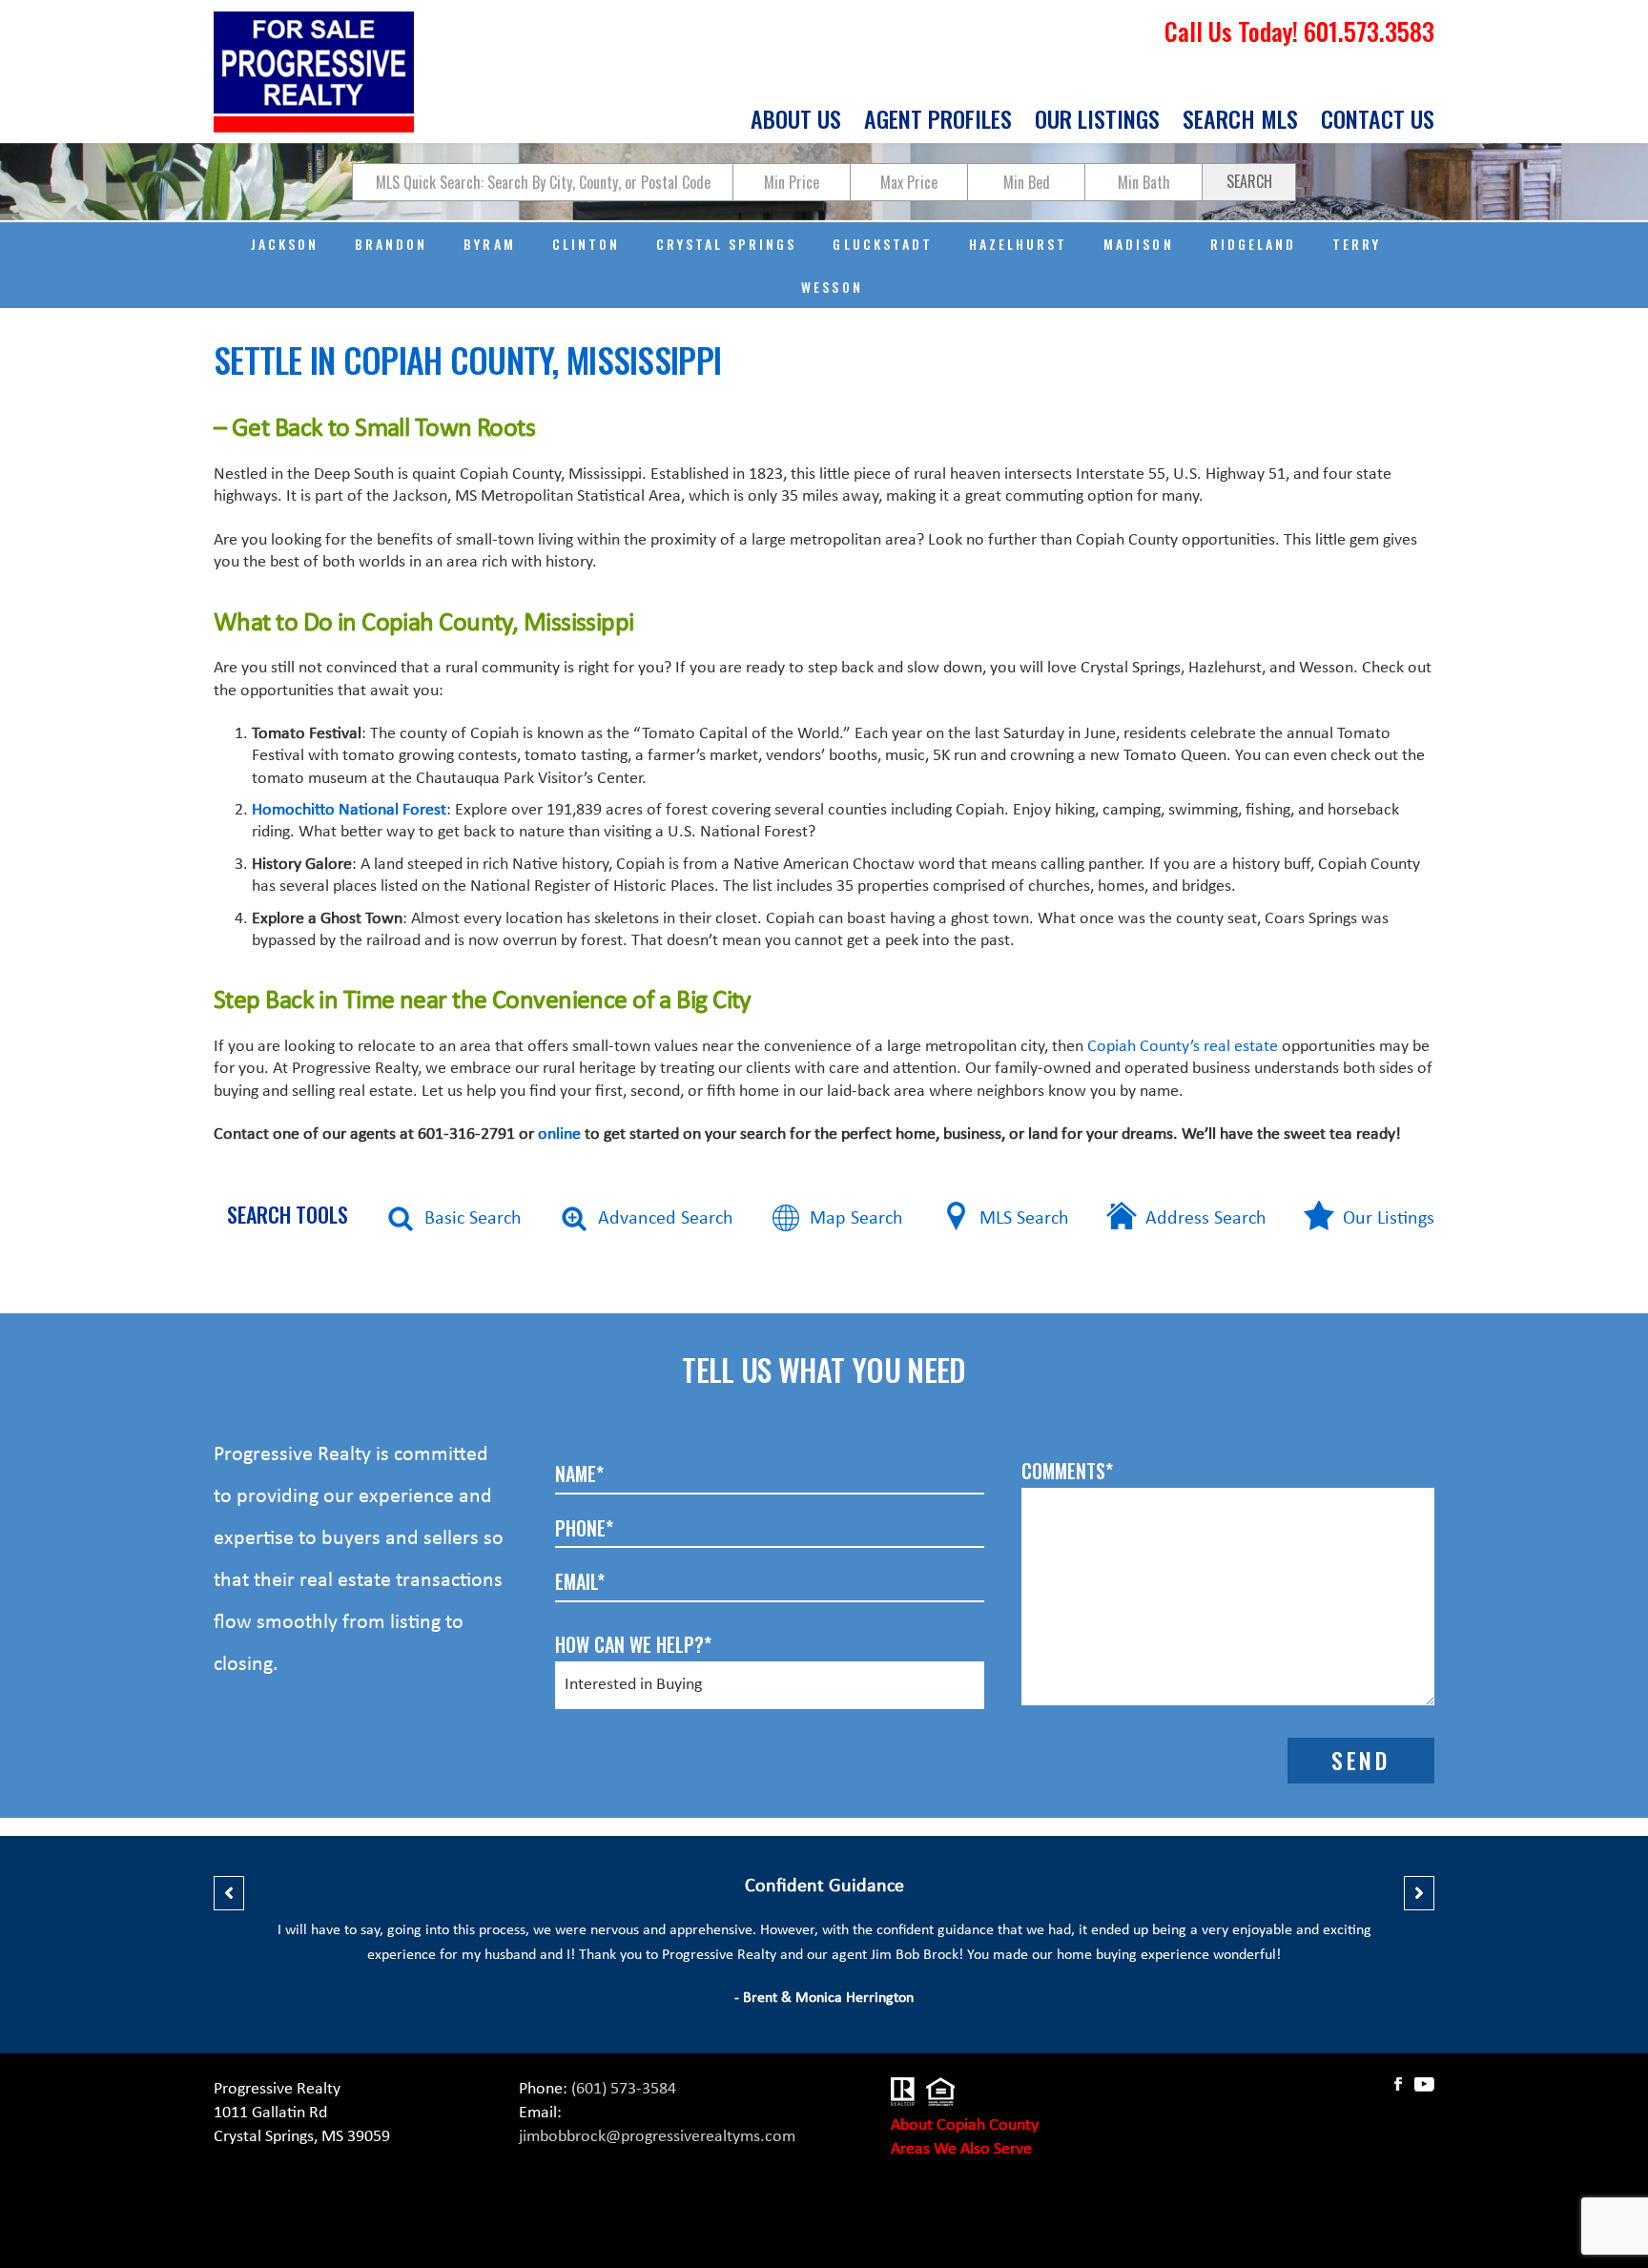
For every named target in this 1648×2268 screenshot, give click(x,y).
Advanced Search (666, 1219)
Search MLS (1240, 121)
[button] (229, 1893)
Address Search (1206, 1219)
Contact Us (1378, 121)
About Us (796, 121)
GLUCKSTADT (882, 244)
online (559, 1134)
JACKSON (285, 244)
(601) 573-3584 (624, 2089)
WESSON (832, 287)
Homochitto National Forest (349, 810)
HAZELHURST (1018, 244)
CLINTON (586, 244)
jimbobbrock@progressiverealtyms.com (657, 2137)
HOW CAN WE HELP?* (633, 1644)
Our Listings (1097, 121)
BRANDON (391, 244)
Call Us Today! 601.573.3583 (1299, 31)
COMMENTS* (1067, 1471)
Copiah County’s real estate (1183, 1047)
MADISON (1138, 244)
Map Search (856, 1219)
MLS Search (1024, 1219)
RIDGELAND (1253, 244)
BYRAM (489, 244)
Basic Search (473, 1219)
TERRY (1357, 244)
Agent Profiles (938, 121)
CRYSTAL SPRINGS (727, 244)
